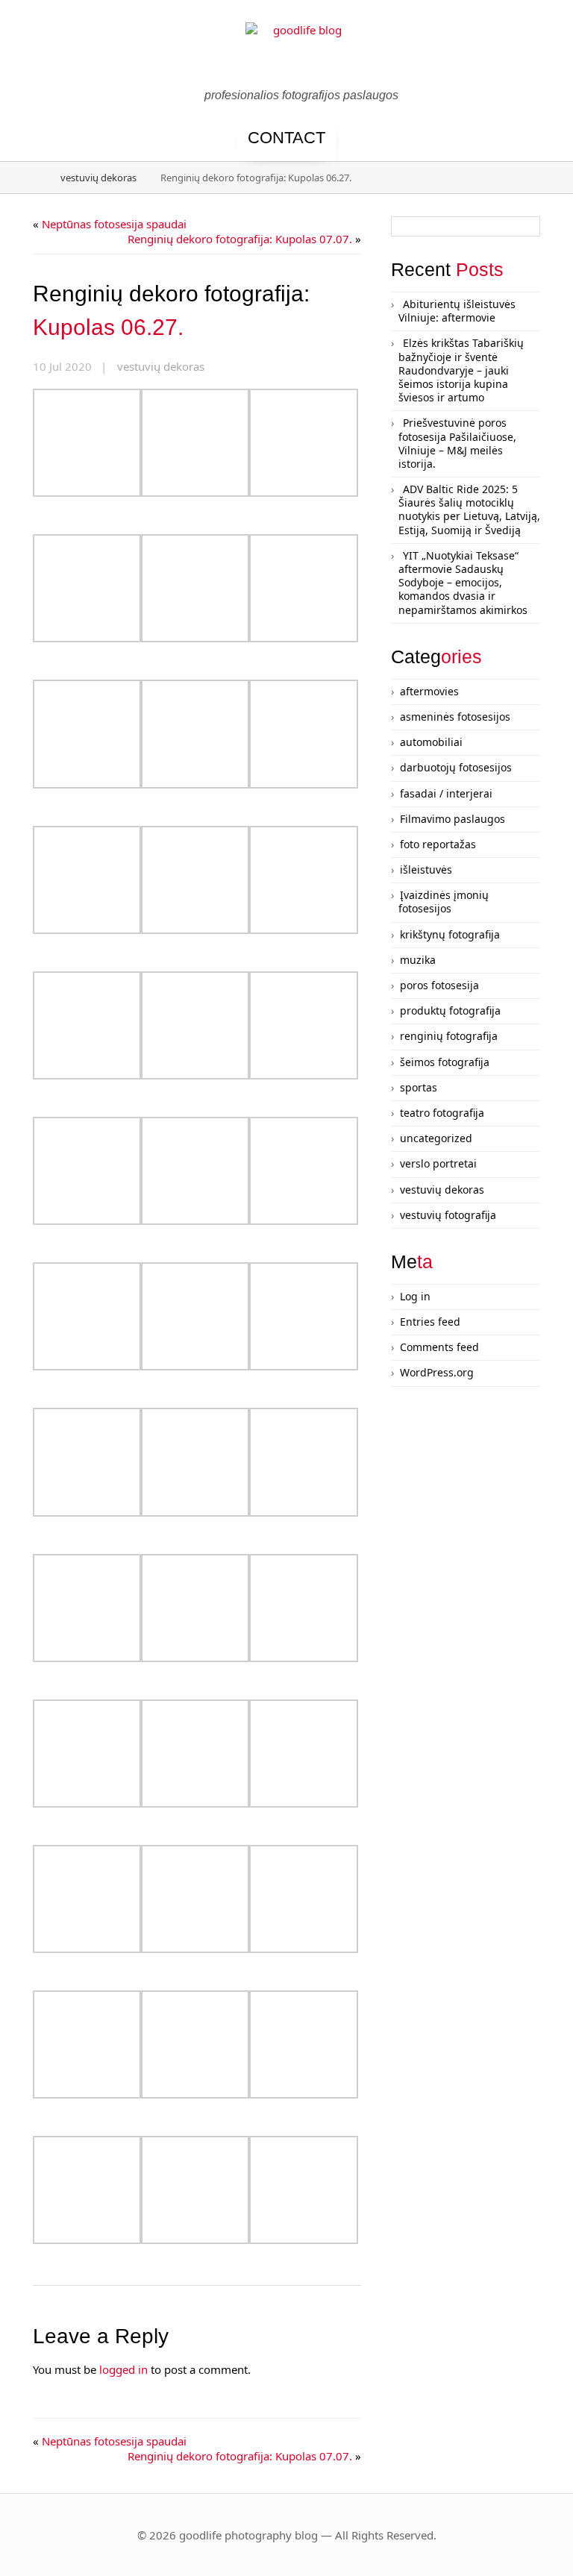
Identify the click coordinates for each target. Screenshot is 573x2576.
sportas (419, 1087)
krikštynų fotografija (450, 934)
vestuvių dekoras (98, 178)
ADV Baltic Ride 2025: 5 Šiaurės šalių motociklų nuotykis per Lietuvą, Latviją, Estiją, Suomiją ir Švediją (469, 510)
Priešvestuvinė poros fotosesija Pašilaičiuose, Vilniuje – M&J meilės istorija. (457, 443)
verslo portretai (438, 1163)
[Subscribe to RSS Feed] (542, 54)
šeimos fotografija (445, 1062)
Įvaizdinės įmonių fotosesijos (444, 902)
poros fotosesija (439, 985)
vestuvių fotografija (448, 1215)
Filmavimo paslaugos (453, 819)
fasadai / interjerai (446, 793)
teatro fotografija (442, 1113)
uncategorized (436, 1138)
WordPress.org (437, 1372)
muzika (418, 960)
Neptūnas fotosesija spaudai (114, 224)
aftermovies (429, 691)
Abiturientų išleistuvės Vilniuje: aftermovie (457, 311)
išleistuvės (426, 869)
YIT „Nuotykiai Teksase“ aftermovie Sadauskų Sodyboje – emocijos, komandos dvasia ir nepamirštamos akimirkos (463, 583)
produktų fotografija (450, 1010)
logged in (123, 2369)
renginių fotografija (449, 1036)
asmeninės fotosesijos (455, 717)
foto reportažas (438, 844)
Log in (415, 1296)
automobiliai (431, 742)
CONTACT (286, 138)
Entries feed (430, 1322)
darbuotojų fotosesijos (456, 767)
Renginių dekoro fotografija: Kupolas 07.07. (240, 239)
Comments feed (439, 1347)
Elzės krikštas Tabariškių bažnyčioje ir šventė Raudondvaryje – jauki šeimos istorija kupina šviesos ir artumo (461, 370)
